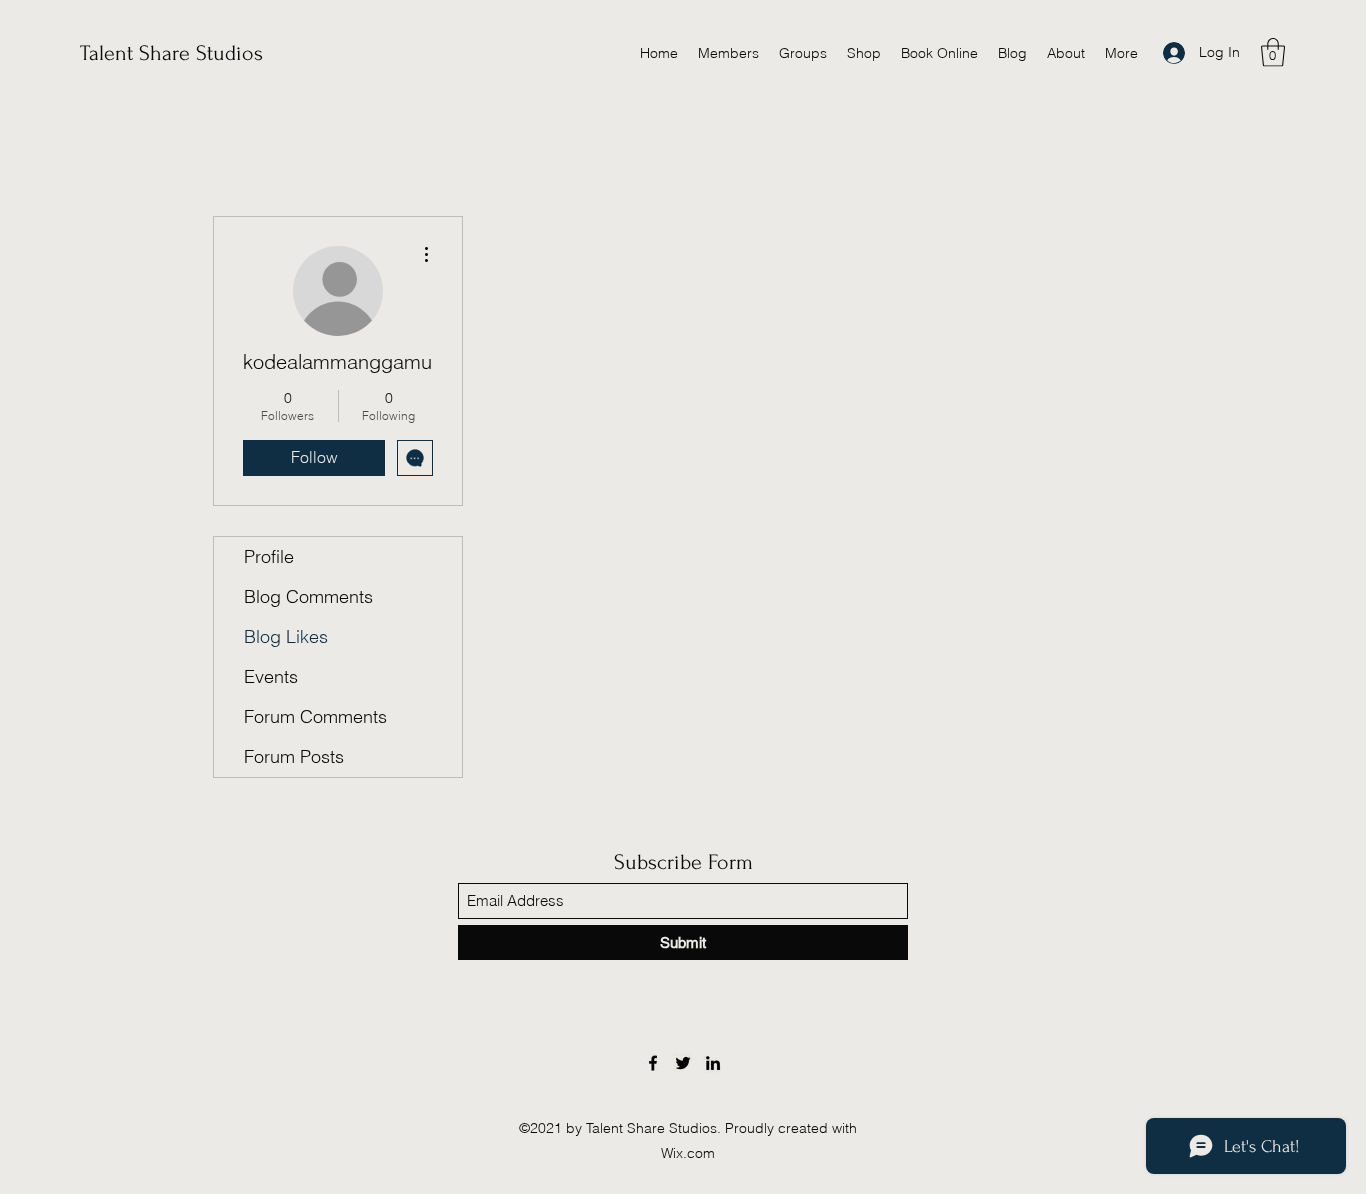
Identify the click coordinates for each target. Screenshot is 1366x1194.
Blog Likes (286, 636)
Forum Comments (315, 716)
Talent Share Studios (171, 53)
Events (271, 676)
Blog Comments (308, 596)
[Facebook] (653, 1063)
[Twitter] (683, 1063)
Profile (269, 556)
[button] (1273, 52)
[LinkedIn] (713, 1063)
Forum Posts (294, 756)
